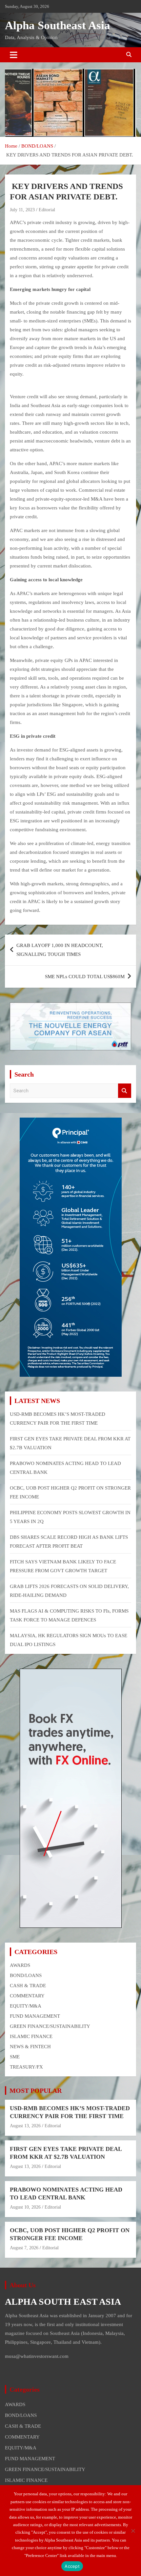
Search (125, 1091)
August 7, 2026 (24, 2248)
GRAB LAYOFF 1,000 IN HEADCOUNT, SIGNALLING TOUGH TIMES (60, 950)
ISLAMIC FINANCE (31, 2036)
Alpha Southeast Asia (58, 25)
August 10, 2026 (25, 2207)
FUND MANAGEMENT (35, 2016)
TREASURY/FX (26, 2067)
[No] (133, 2531)
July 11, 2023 (22, 210)
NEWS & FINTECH (30, 2047)
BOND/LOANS (26, 1975)
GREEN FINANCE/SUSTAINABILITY (50, 2026)
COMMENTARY (27, 1996)
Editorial (47, 210)
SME (15, 2057)
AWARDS (20, 1965)
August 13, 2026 (25, 2126)
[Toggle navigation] (14, 55)
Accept (72, 2566)
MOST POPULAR (36, 2091)
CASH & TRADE (28, 1986)
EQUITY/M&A (26, 2006)
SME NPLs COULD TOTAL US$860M (85, 977)
